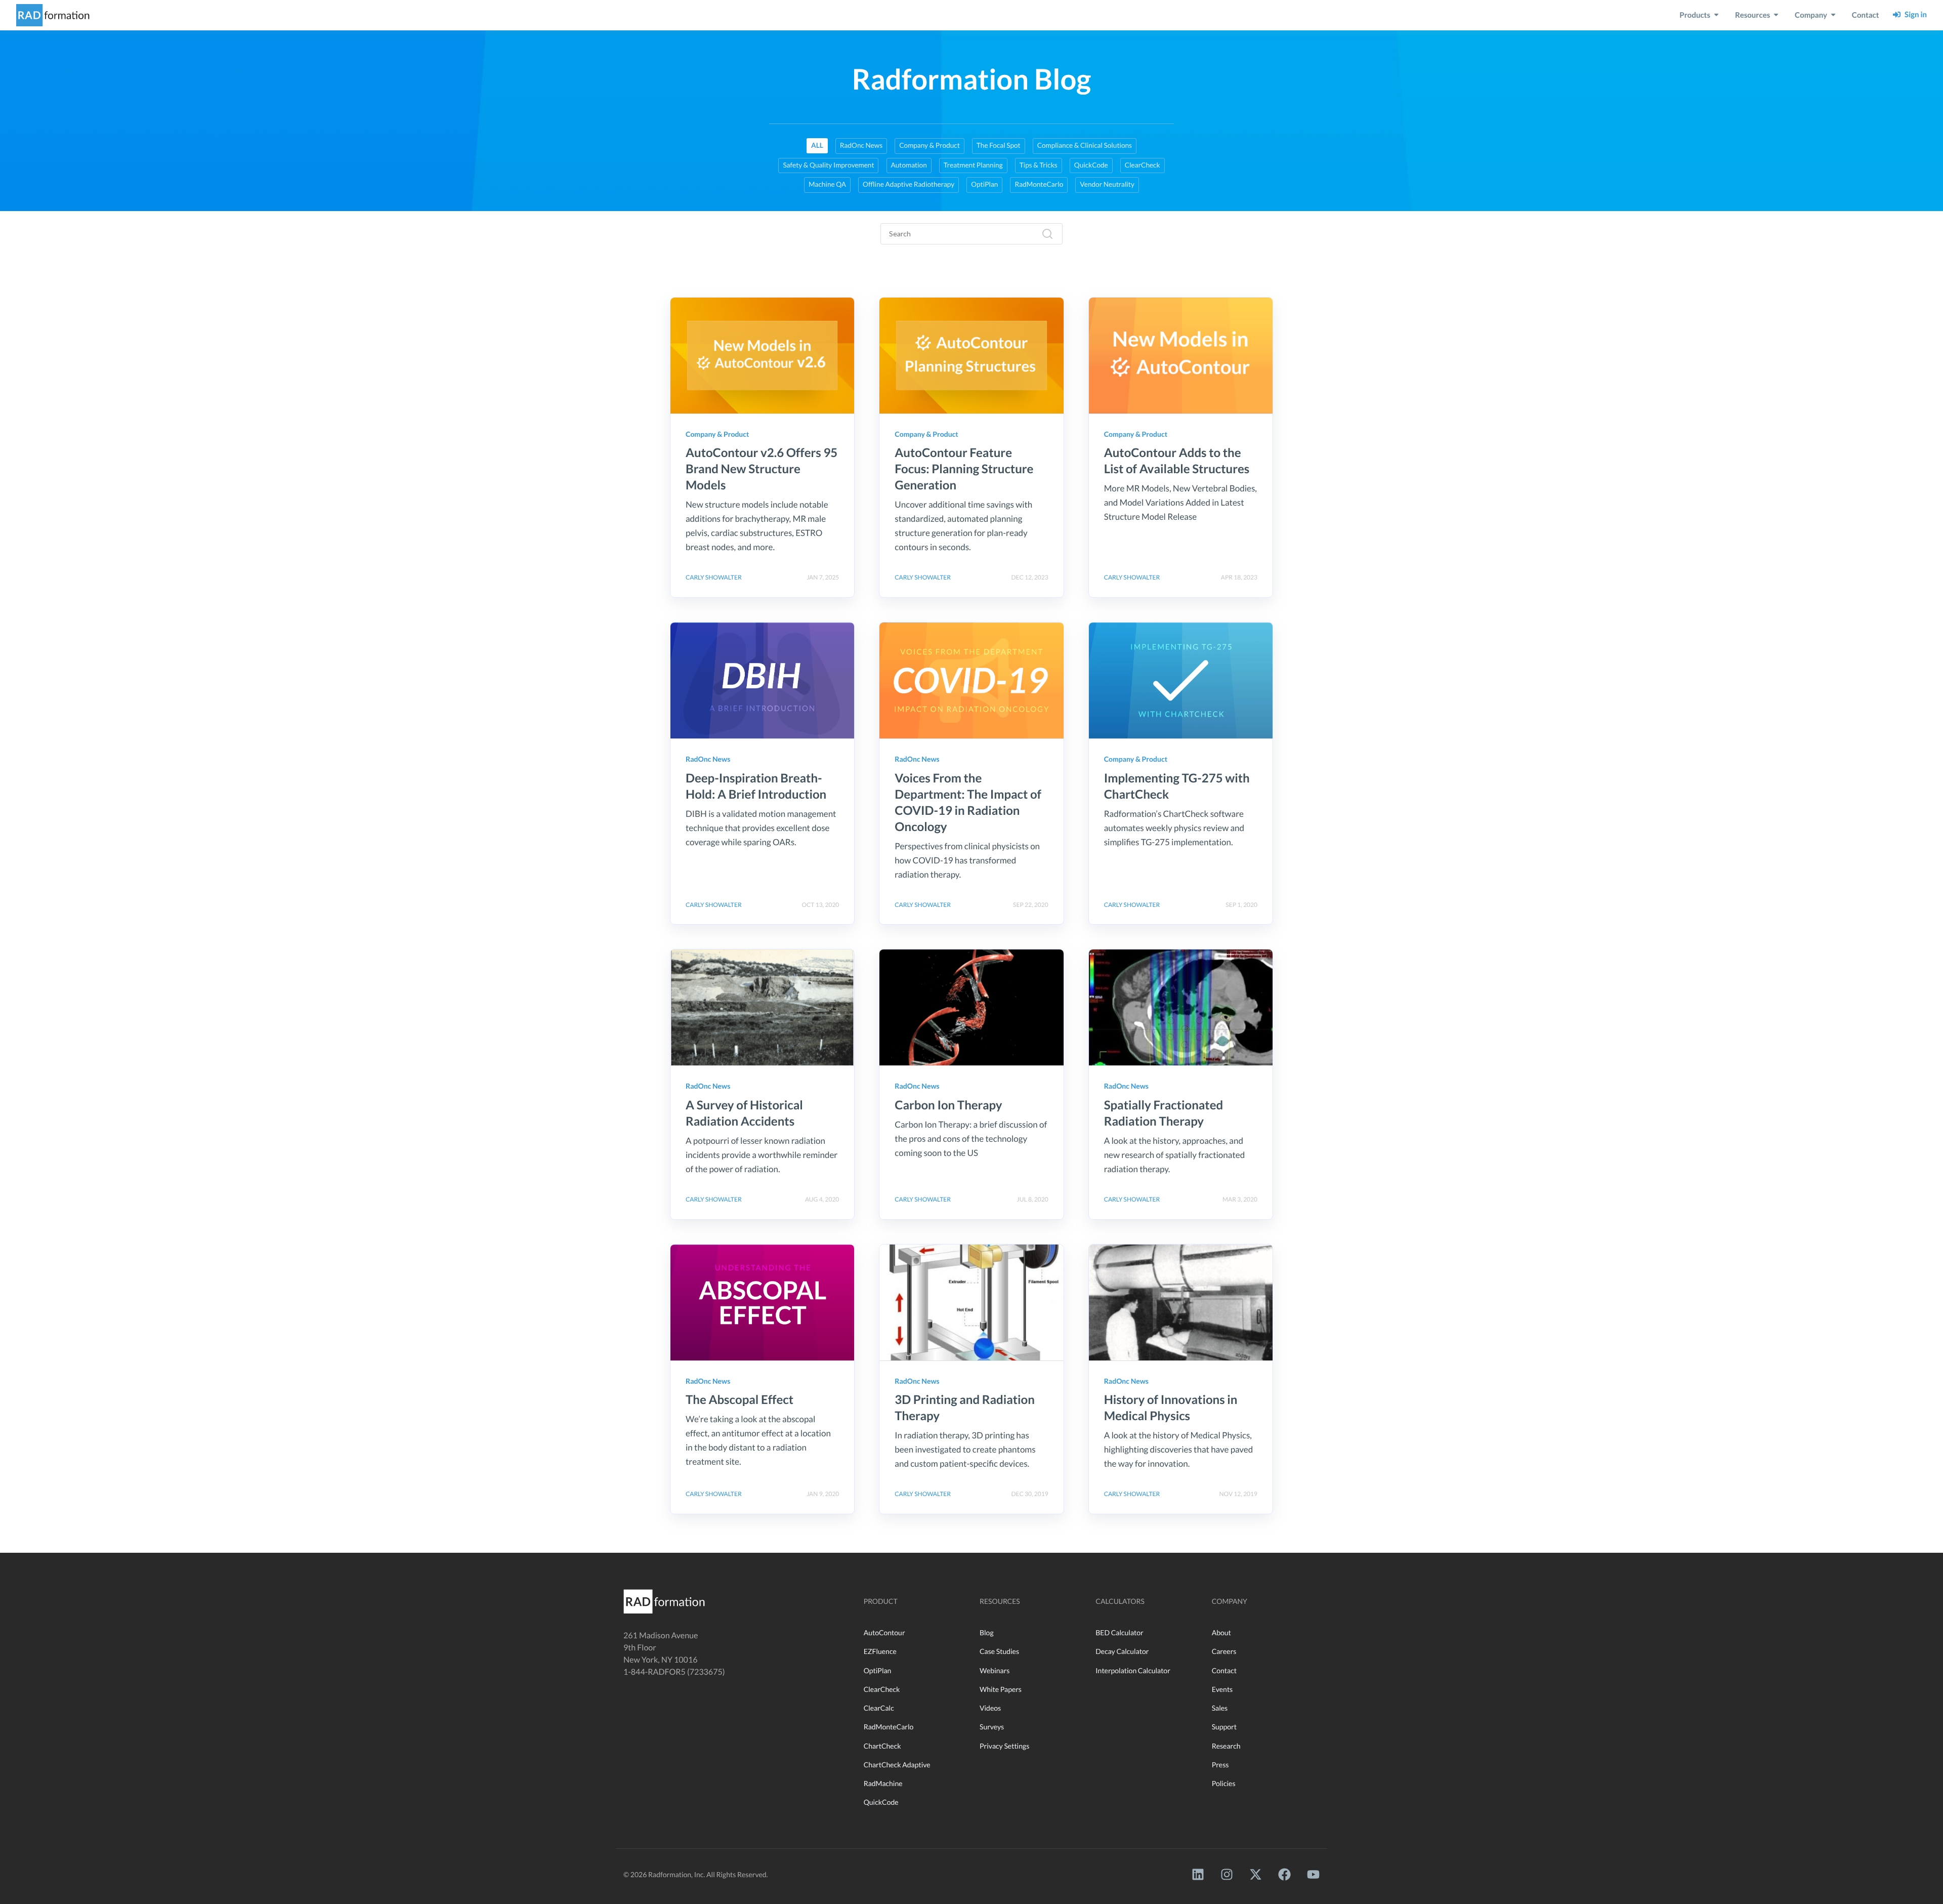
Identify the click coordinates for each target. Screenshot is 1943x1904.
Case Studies (999, 1651)
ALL (817, 145)
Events (1222, 1689)
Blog (987, 1632)
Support (1224, 1727)
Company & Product (929, 145)
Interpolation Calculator (1133, 1670)
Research (1226, 1746)
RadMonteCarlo (1039, 184)
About (1221, 1632)
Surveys (992, 1727)
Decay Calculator (1122, 1651)
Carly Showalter (714, 577)
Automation (909, 165)
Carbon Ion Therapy (948, 1105)
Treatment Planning (973, 165)
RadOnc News (861, 145)
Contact (1224, 1670)
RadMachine (883, 1783)
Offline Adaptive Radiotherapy (909, 184)
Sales (1220, 1708)
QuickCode (1091, 165)
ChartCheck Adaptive (897, 1765)
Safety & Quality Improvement (828, 165)
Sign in (1914, 15)
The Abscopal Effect (740, 1400)
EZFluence (880, 1651)
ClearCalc (879, 1708)
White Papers (1001, 1689)
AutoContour (884, 1632)
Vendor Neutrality (1107, 184)
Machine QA (827, 184)
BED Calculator (1119, 1632)
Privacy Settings (1004, 1746)
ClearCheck (1143, 165)
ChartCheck (882, 1746)
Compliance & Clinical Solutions (1085, 145)
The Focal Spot (999, 145)
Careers (1224, 1651)
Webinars (995, 1670)
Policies (1224, 1783)
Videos (990, 1708)
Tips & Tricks (1039, 165)
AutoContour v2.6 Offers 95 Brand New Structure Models (762, 469)
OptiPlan (984, 184)
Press (1220, 1765)
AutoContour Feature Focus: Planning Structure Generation (964, 469)
